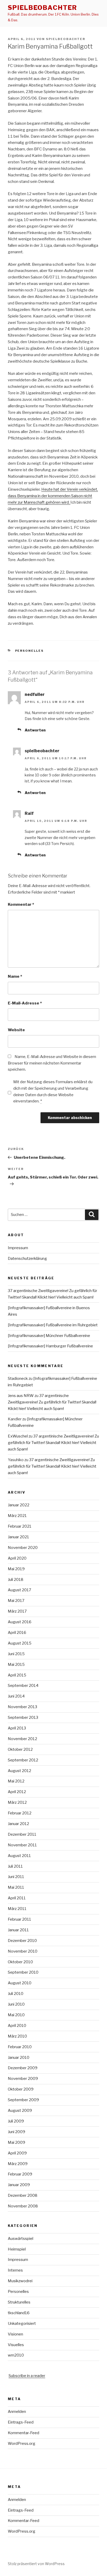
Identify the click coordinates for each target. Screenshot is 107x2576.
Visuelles (16, 2345)
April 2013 (17, 1728)
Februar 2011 (19, 1919)
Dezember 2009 (23, 2068)
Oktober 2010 (20, 1962)
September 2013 (23, 1718)
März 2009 (18, 2164)
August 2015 (20, 1643)
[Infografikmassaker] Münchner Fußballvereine (49, 1336)
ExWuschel (18, 1436)
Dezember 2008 (23, 2195)
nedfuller (35, 694)
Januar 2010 (19, 2058)
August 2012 (19, 1771)
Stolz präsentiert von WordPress (36, 2564)
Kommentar (21, 904)
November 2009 (23, 2079)
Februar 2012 (20, 1813)
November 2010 (23, 1951)
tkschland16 (19, 2313)
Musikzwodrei (20, 2281)
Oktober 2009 (21, 2089)
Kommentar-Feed (24, 2433)
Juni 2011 (16, 1877)
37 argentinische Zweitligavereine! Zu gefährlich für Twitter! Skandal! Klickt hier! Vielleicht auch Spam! (52, 1402)
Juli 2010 (16, 1994)
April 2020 (17, 1558)
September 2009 (23, 2100)
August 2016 (20, 1622)
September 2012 (23, 1760)
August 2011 (19, 1856)
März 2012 (17, 1802)
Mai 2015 (16, 1665)
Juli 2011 (15, 1866)
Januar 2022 (19, 1505)
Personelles (29, 651)
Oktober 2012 (20, 1749)
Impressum (18, 1248)
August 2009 (20, 2111)
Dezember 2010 (22, 1941)
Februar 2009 (20, 2174)
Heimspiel (17, 2249)
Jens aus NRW (21, 1396)
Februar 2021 (20, 1526)
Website (16, 1030)
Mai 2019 (16, 1569)
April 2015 (17, 1675)
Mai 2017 (16, 1601)
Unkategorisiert (22, 2324)
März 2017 (17, 1611)
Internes (15, 2270)
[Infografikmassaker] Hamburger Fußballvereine (50, 1346)
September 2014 (23, 1686)
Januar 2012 (18, 1824)
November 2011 (22, 1845)
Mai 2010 (16, 2015)
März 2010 (17, 2036)
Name (15, 976)
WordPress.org (22, 2444)
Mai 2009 (16, 2142)
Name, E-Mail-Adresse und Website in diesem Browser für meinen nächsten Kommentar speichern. (52, 1063)
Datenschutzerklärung (27, 1259)
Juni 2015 (16, 1654)
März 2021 (17, 1516)
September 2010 (23, 1972)
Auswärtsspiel (21, 2239)
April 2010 (17, 2026)
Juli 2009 (16, 2121)
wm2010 (16, 2355)
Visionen (15, 2334)
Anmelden (17, 2412)
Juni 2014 (16, 1696)
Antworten (35, 730)
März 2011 (17, 1909)
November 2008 (23, 2206)
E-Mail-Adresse (25, 1003)
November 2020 (23, 1548)
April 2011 (17, 1898)
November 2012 (22, 1739)
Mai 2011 (16, 1887)
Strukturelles (19, 2302)
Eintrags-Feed (21, 2422)
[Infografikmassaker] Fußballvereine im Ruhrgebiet (53, 1325)
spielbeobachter (42, 8)
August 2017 (19, 1590)
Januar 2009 (19, 2185)
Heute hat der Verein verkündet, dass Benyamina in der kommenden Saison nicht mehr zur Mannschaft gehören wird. (53, 496)
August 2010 (20, 1983)
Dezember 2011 (22, 1834)
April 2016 (17, 1633)
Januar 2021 (18, 1537)
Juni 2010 (16, 2004)
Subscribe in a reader (27, 2376)
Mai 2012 (16, 1781)
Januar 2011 (18, 1930)
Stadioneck (18, 1379)
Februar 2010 (20, 2047)
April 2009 (17, 2153)
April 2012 (17, 1792)
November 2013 (22, 1707)
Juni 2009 (16, 2132)
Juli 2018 (16, 1580)
